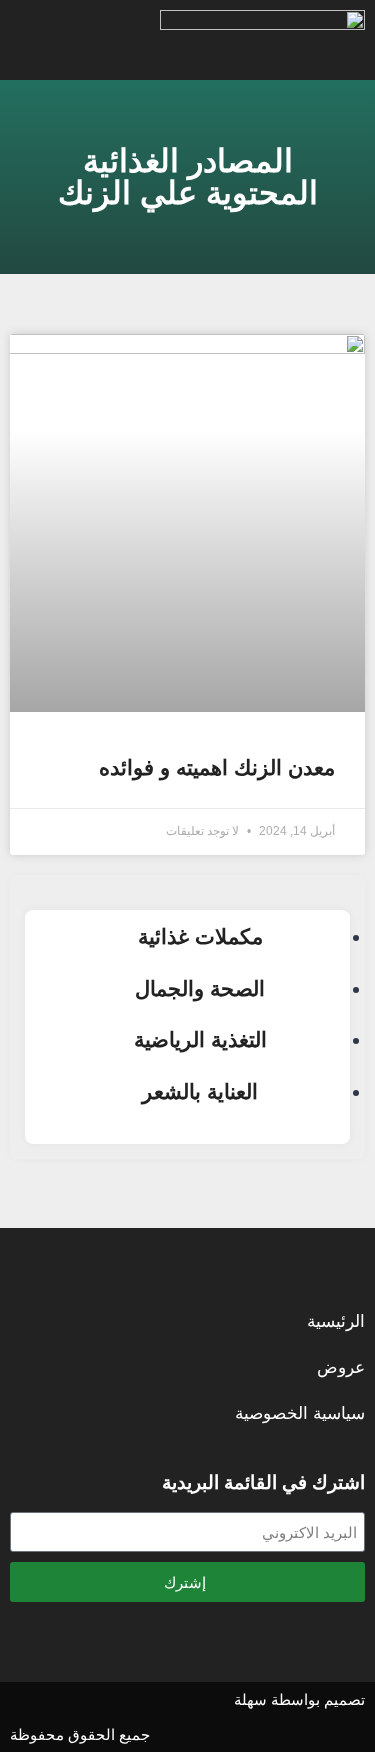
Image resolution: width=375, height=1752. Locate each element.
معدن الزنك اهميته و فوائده (217, 767)
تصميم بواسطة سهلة (299, 1699)
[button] (112, 39)
